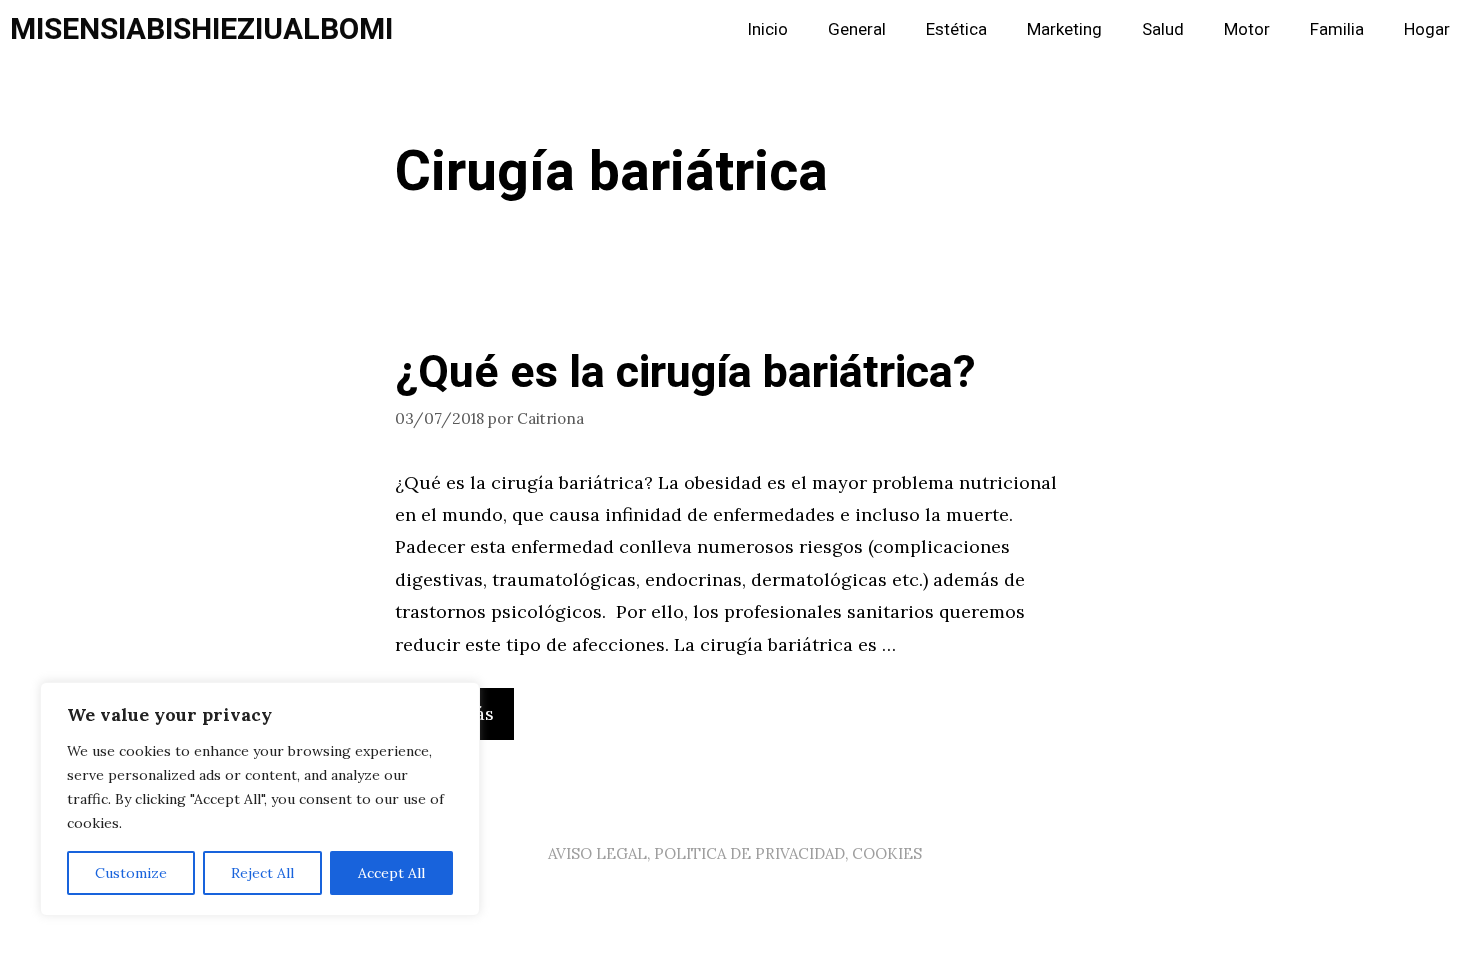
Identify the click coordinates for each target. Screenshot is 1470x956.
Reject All (262, 873)
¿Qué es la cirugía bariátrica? (685, 373)
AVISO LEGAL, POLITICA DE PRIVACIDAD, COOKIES (735, 853)
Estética (956, 29)
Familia (1337, 29)
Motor (1247, 29)
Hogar (1427, 29)
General (857, 29)
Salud (1163, 29)
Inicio (767, 29)
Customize (131, 873)
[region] (260, 799)
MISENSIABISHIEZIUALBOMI (201, 30)
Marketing (1064, 29)
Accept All (391, 873)
